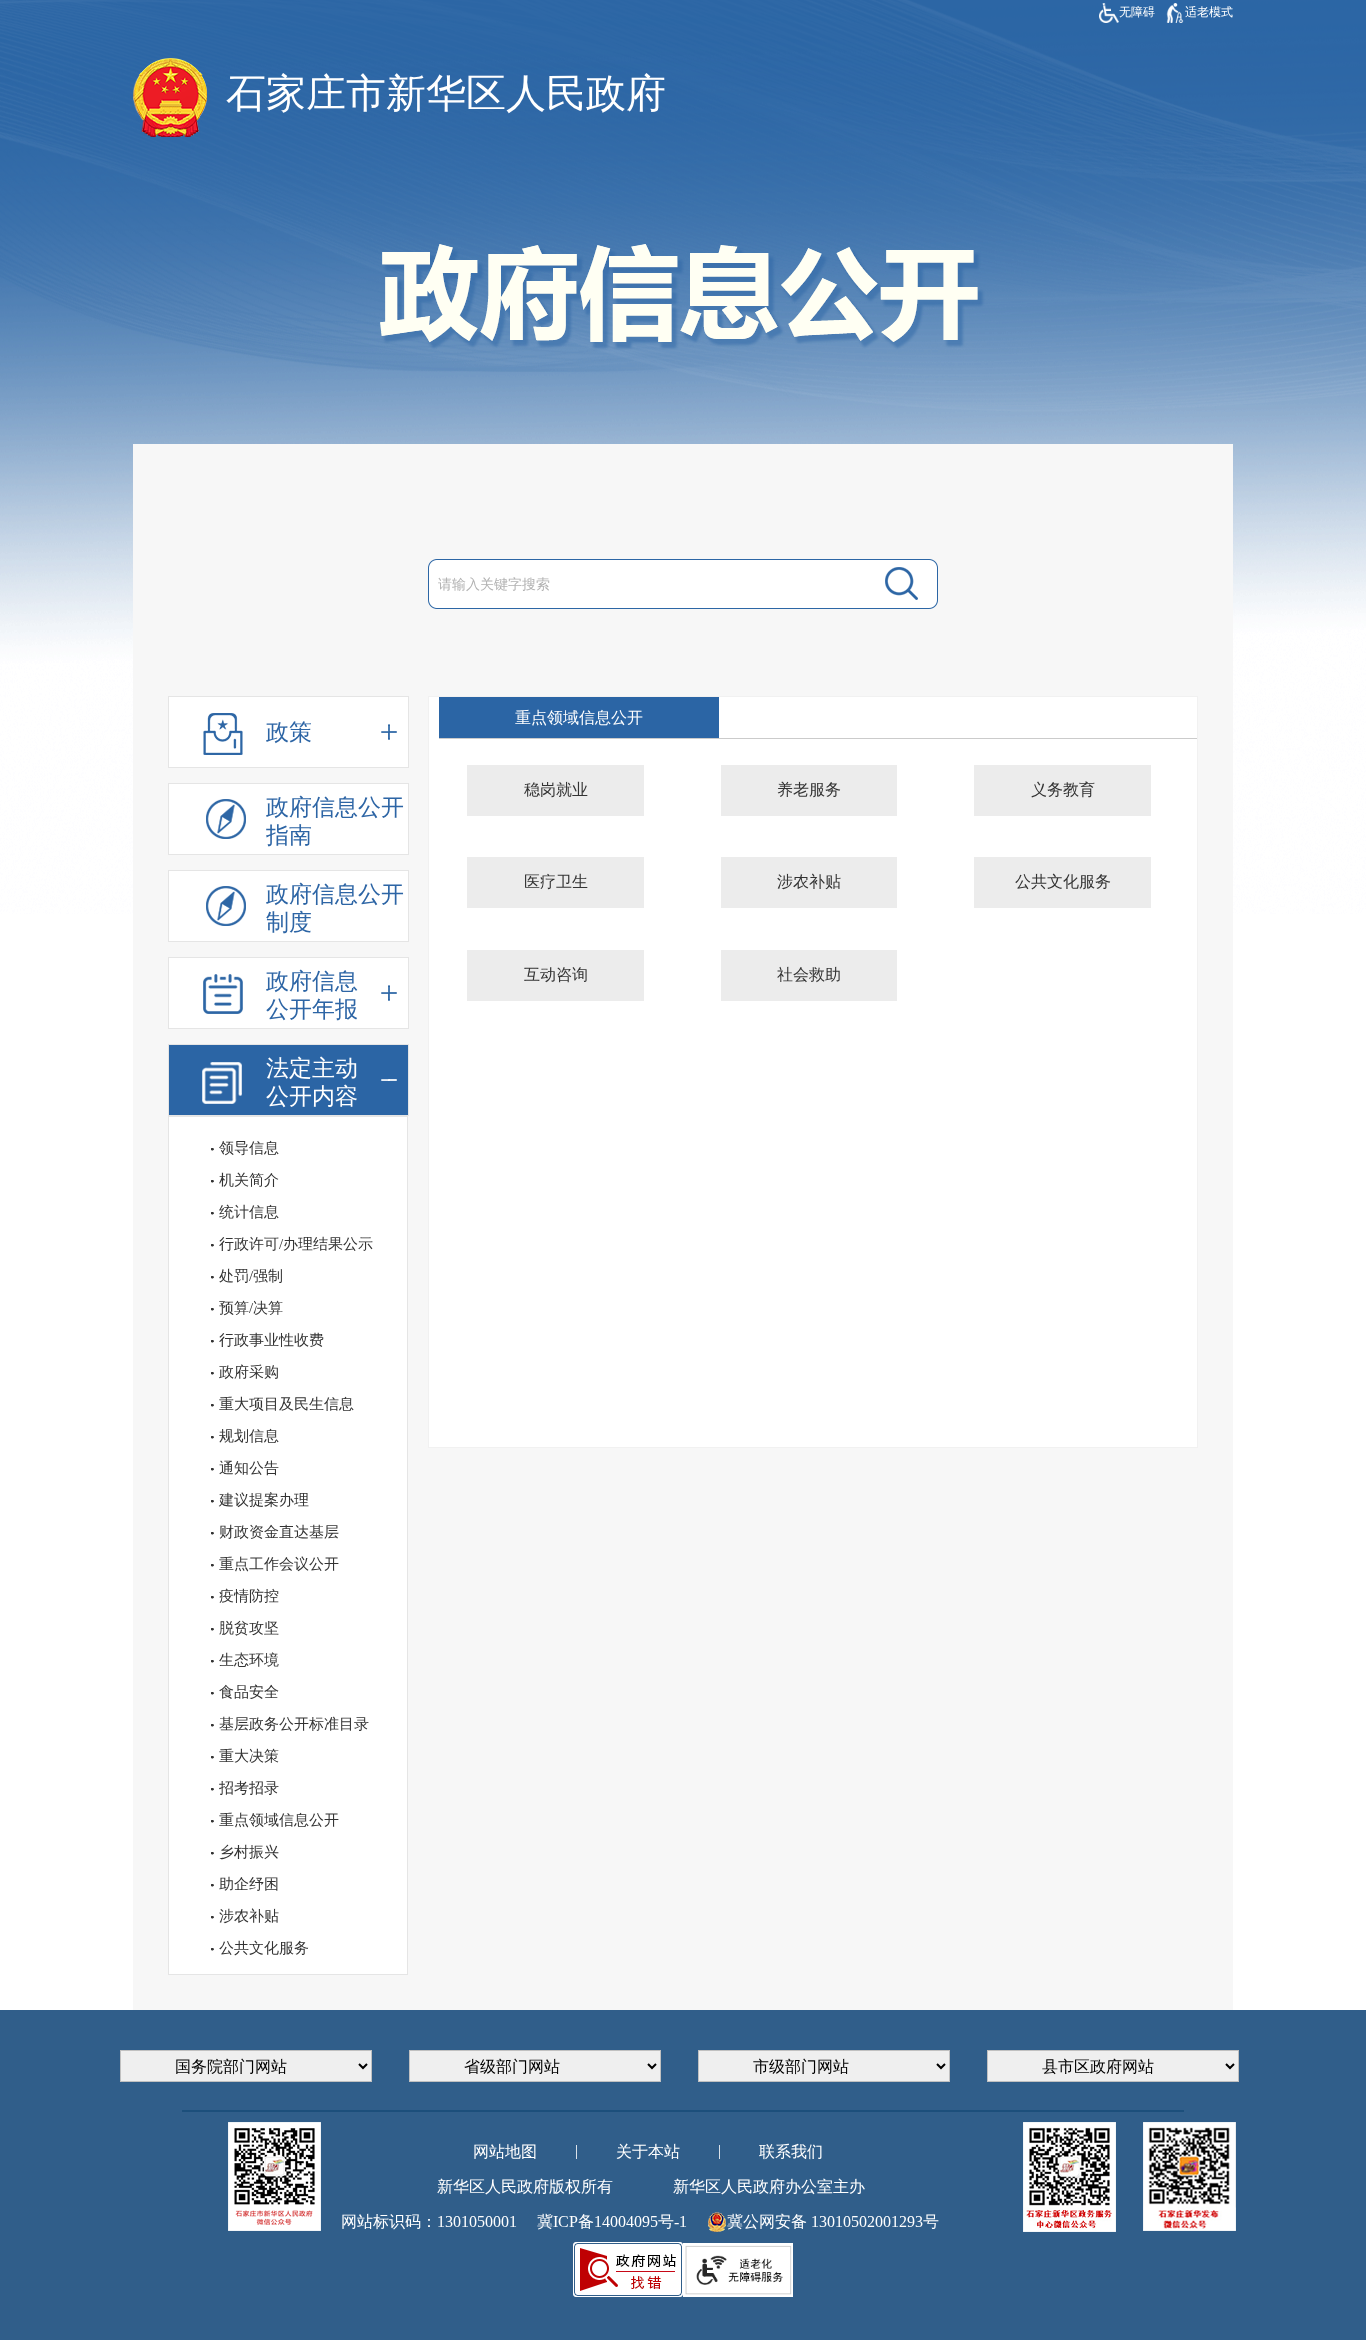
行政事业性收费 (271, 1340)
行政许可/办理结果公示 (296, 1244)
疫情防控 (249, 1596)
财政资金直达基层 (279, 1532)
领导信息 (249, 1148)
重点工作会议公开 (279, 1564)
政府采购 (249, 1372)
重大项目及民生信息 (286, 1404)
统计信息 (249, 1212)
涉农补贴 (249, 1916)
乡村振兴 (249, 1852)
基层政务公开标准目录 (294, 1724)
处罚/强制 (251, 1276)
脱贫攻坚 (249, 1628)
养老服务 (809, 789)
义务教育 (1063, 789)
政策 (289, 732)
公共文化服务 (264, 1948)
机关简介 (249, 1180)
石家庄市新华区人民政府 (446, 93)
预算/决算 (251, 1308)
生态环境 (249, 1660)
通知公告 (249, 1468)
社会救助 (809, 974)
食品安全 (249, 1692)
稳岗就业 (556, 789)
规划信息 (249, 1436)
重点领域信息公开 (279, 1820)
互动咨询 (556, 974)
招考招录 (249, 1788)
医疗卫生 (556, 881)
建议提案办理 (264, 1500)
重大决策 (249, 1756)
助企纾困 (249, 1884)
